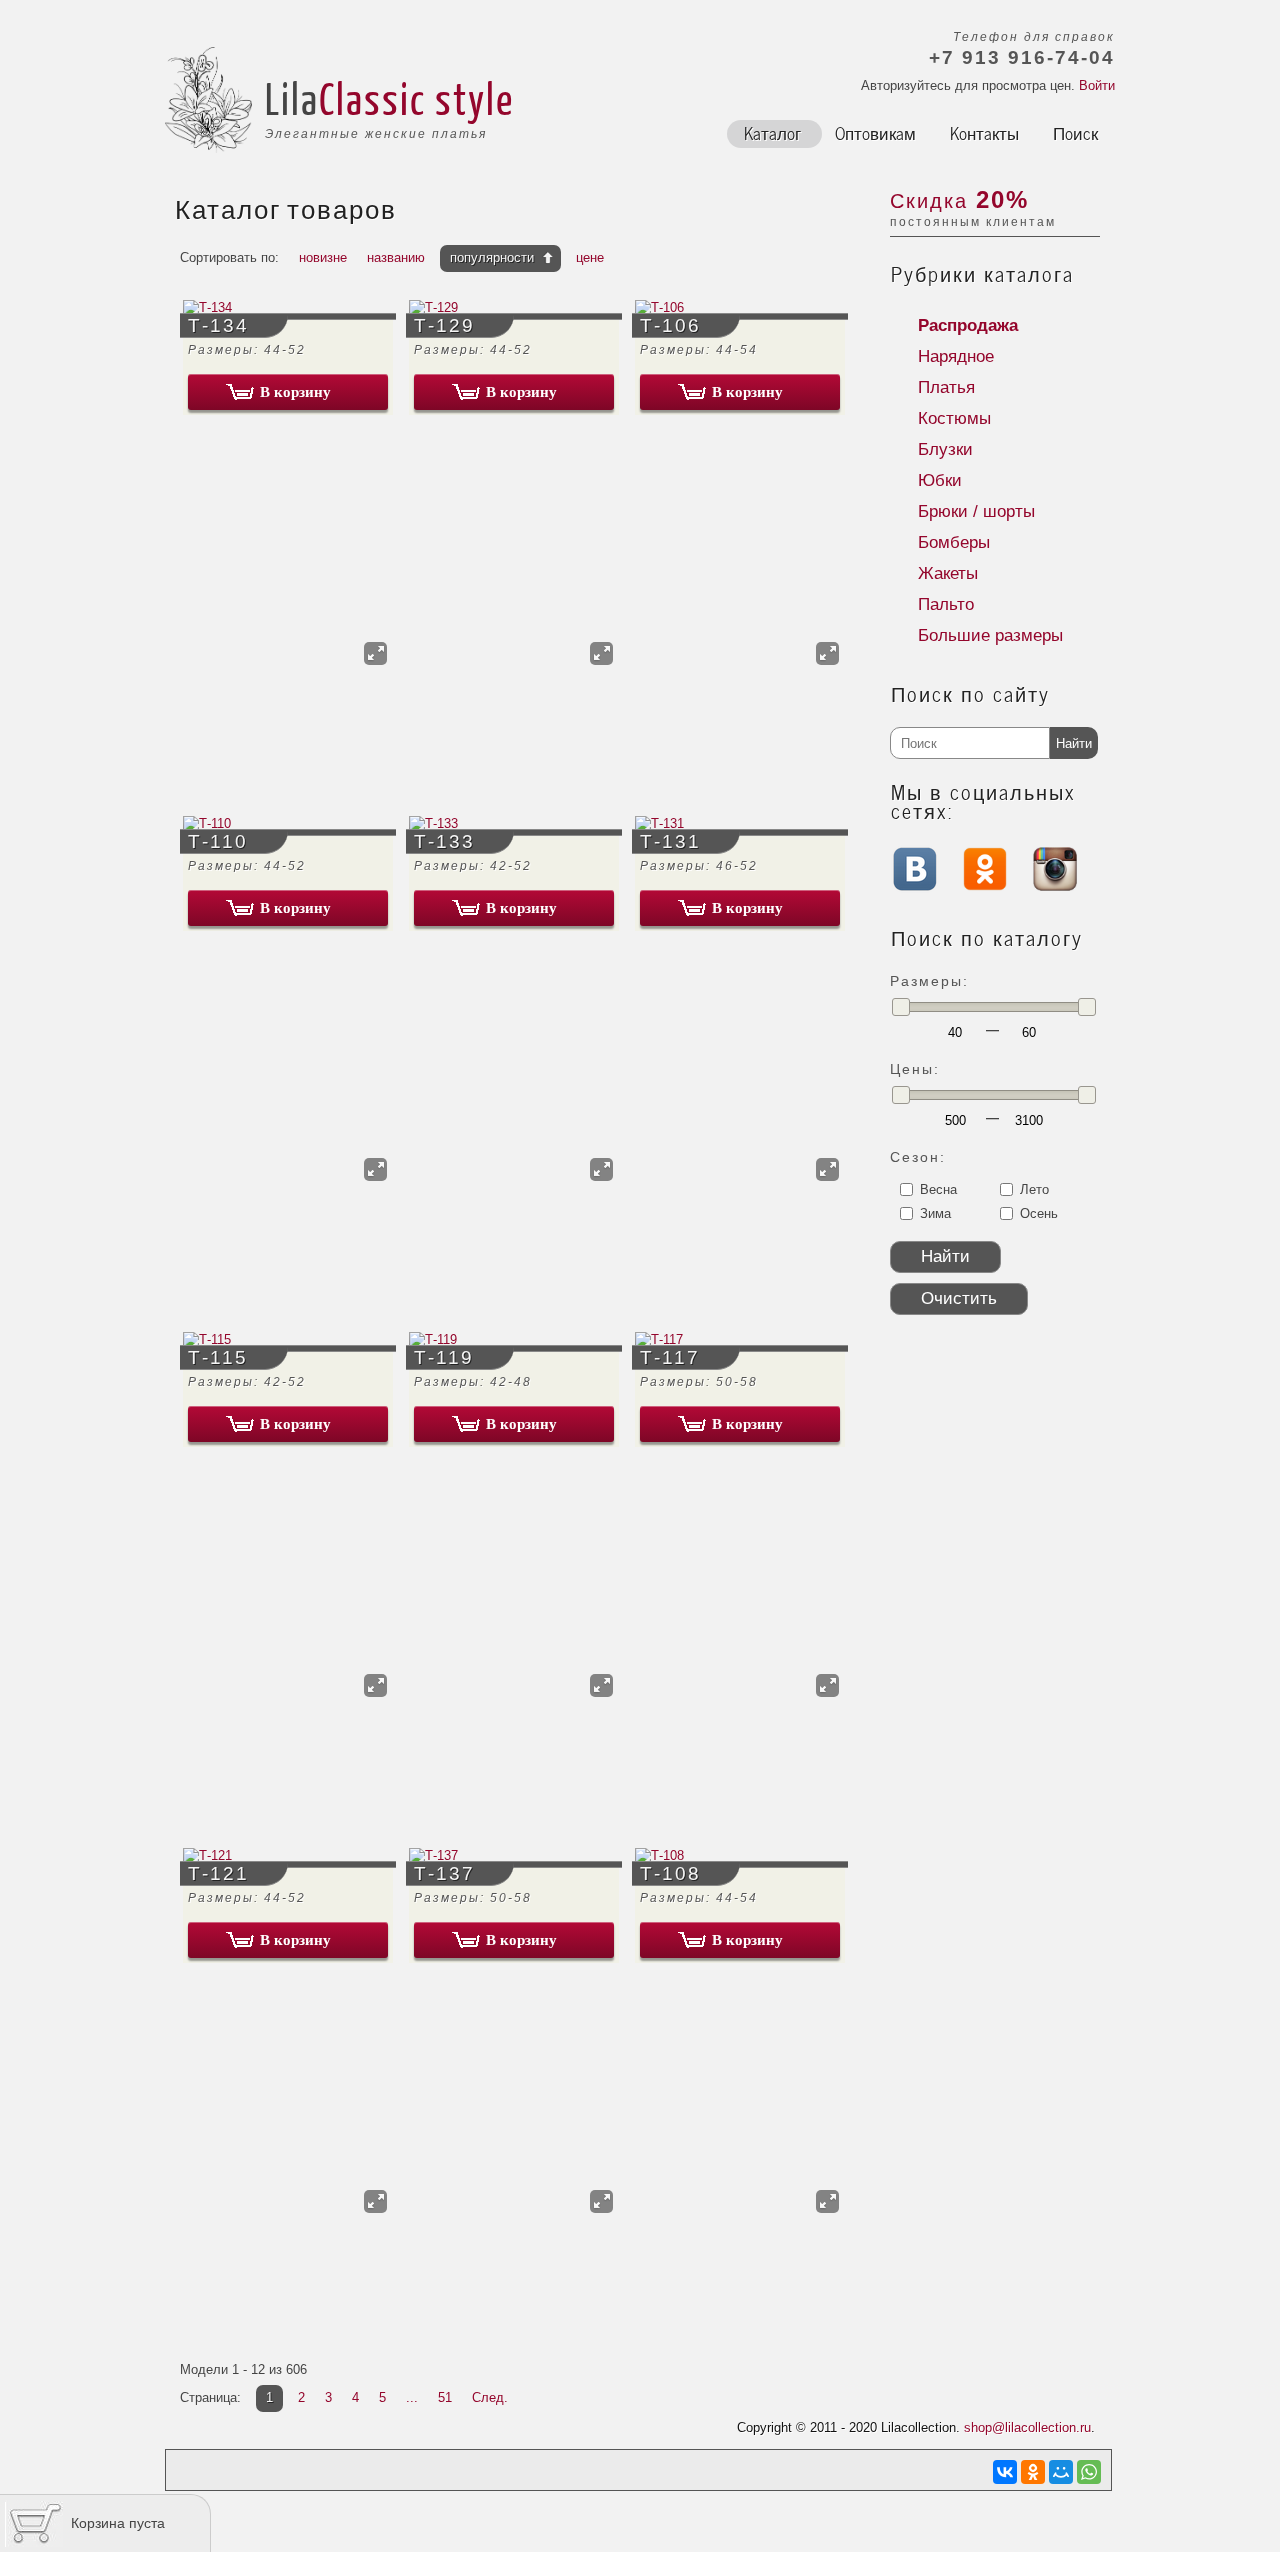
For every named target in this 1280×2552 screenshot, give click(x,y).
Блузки (945, 449)
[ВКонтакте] (1005, 2472)
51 (445, 2397)
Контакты (984, 132)
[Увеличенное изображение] (375, 653)
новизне (323, 257)
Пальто (946, 604)
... (412, 2397)
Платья (946, 387)
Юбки (940, 480)
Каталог (772, 132)
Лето (1034, 1189)
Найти (1074, 743)
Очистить (959, 1298)
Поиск (1075, 132)
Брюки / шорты (976, 511)
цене (590, 257)
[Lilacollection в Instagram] (1055, 886)
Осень (1039, 1213)
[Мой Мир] (1061, 2472)
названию (396, 257)
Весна (938, 1189)
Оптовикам (875, 132)
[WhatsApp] (1089, 2472)
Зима (935, 1213)
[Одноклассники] (1033, 2472)
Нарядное (956, 356)
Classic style (416, 98)
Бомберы (954, 542)
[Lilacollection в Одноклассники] (985, 886)
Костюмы (954, 418)
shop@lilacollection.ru (1027, 2427)
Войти (1097, 85)
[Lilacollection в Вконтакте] (915, 894)
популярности (492, 257)
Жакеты (948, 573)
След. (490, 2397)
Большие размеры (990, 635)
